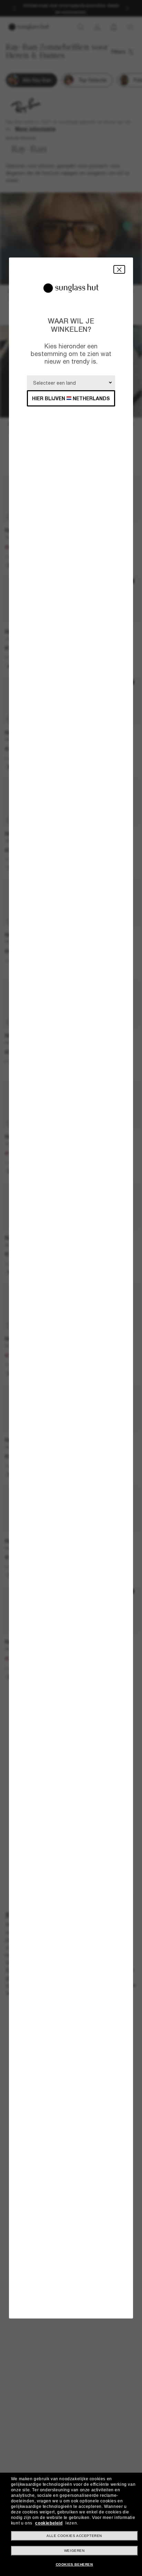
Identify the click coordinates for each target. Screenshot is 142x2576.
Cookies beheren (74, 2564)
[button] (119, 269)
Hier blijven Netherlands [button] (71, 398)
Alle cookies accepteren (74, 2536)
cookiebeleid (49, 2523)
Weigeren (74, 2551)
